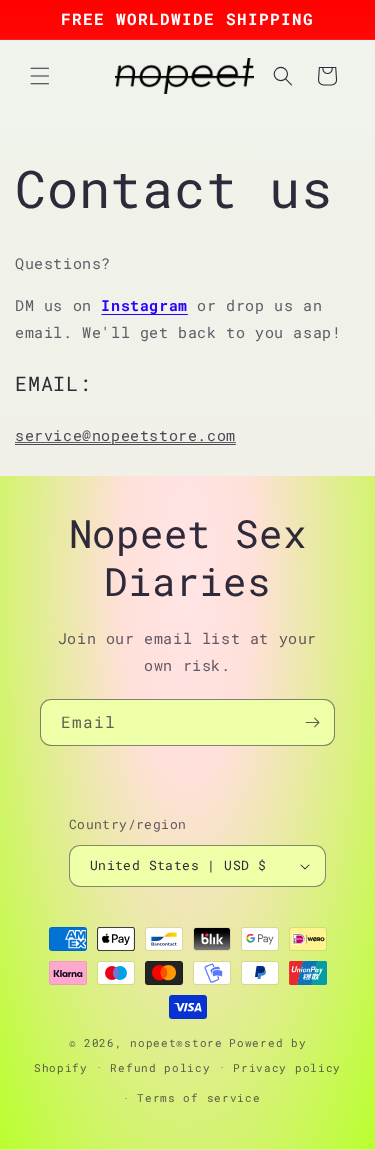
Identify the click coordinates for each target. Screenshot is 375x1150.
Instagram (144, 305)
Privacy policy (287, 1067)
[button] (40, 76)
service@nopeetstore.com (125, 435)
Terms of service (198, 1097)
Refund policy (160, 1067)
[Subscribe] (312, 722)
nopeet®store (176, 1042)
